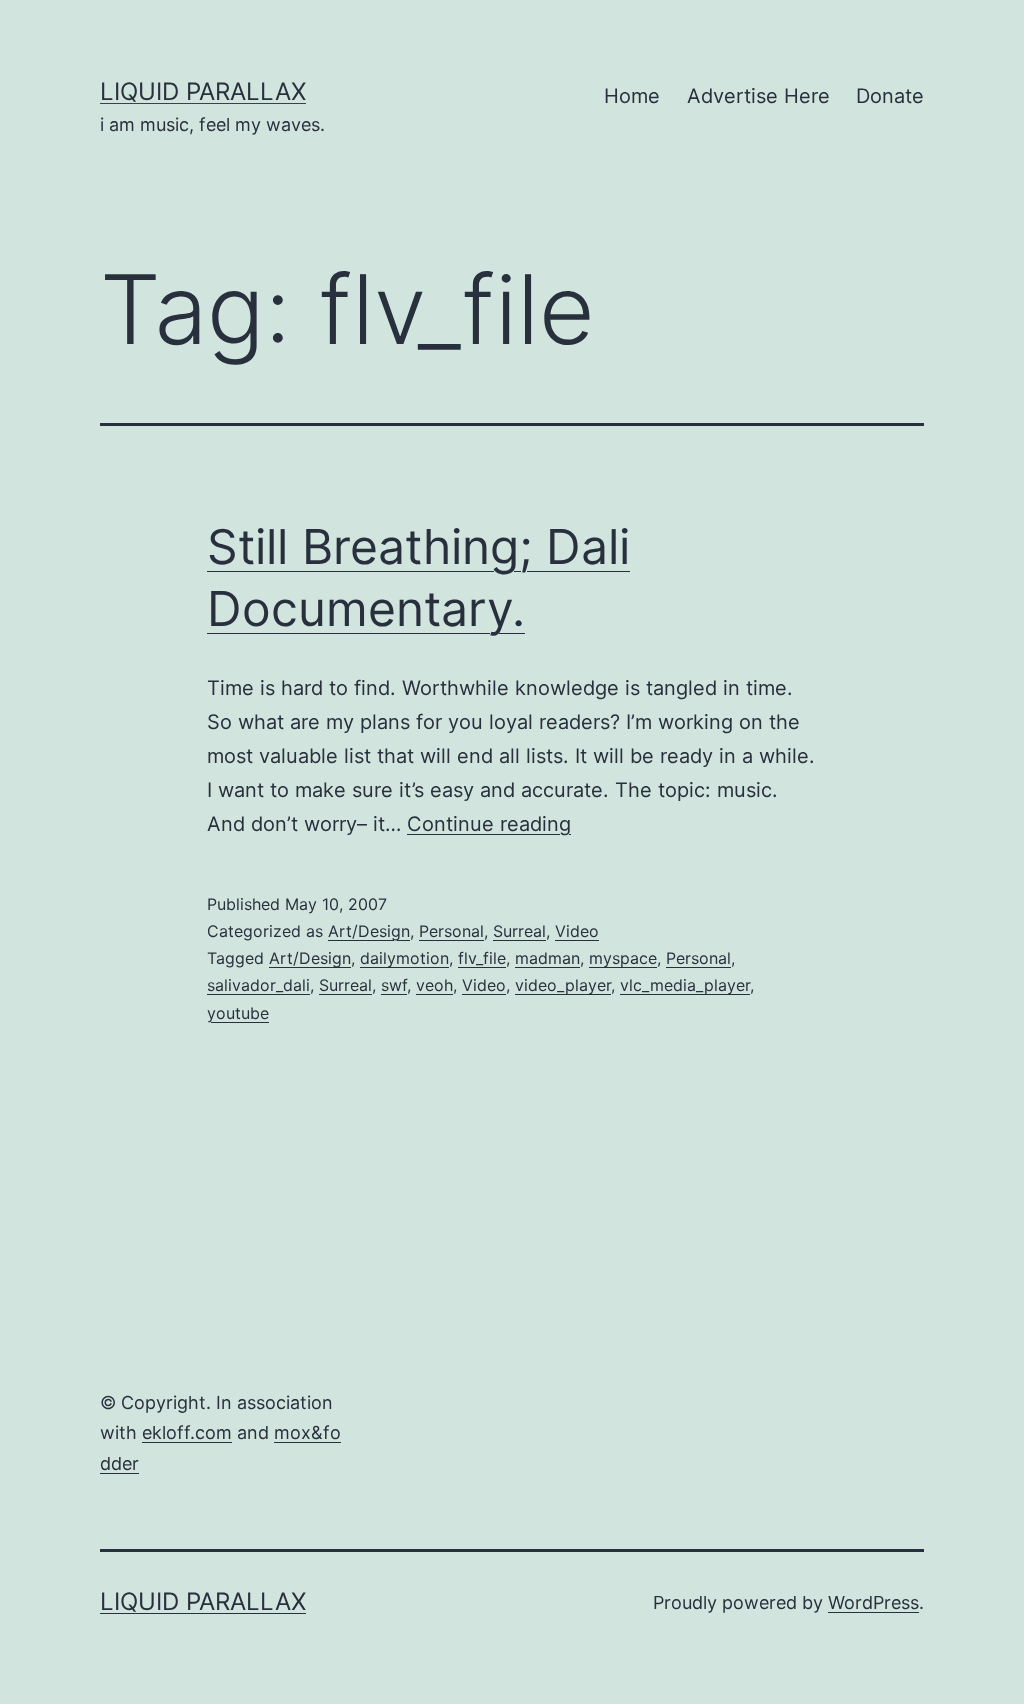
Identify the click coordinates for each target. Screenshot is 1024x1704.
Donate (890, 96)
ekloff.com (187, 1432)
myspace (623, 958)
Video (577, 931)
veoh (434, 985)
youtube (238, 1013)
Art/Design (369, 931)
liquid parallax (203, 91)
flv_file (482, 958)
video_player (563, 985)
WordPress (873, 1602)
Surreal (519, 931)
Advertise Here (758, 96)
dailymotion (404, 958)
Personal (451, 931)
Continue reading (489, 824)
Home (632, 96)
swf (394, 985)
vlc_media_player (685, 985)
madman (547, 958)
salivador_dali (258, 985)
